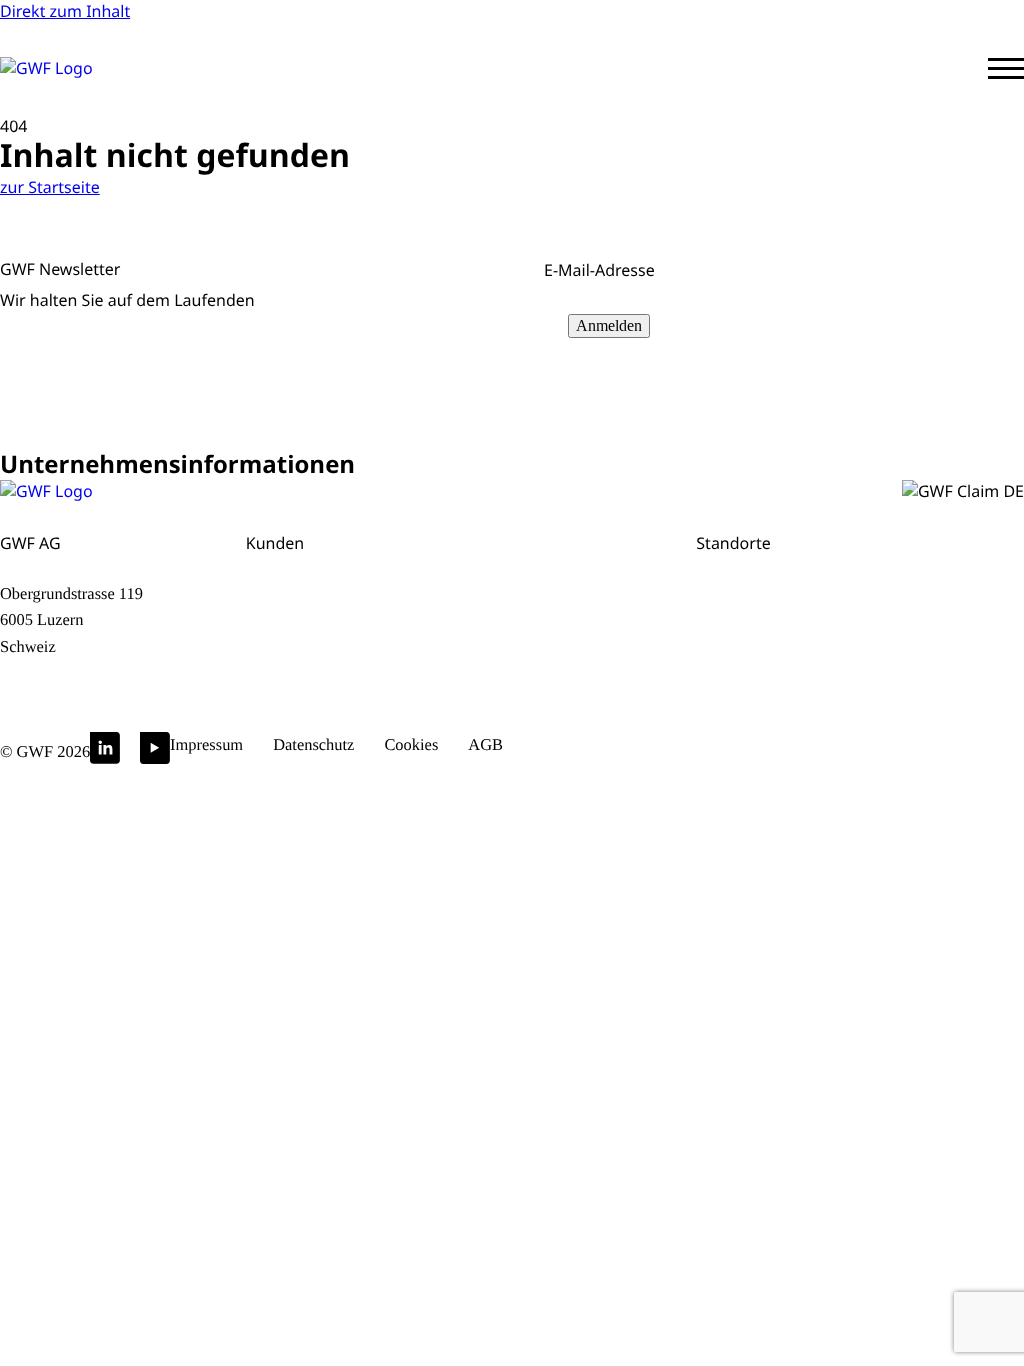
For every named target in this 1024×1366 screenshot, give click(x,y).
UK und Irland (724, 658)
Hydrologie (484, 646)
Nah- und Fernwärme (328, 646)
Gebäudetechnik (309, 669)
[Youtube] (155, 753)
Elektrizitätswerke (510, 576)
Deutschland (744, 622)
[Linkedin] (105, 753)
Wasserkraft (488, 599)
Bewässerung (494, 622)
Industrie (477, 669)
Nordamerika (886, 622)
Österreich (736, 599)
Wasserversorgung (318, 576)
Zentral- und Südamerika (882, 658)
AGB (485, 744)
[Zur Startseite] (46, 491)
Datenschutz (313, 744)
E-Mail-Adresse (604, 270)
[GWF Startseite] (90, 68)
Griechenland (886, 599)
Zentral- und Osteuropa (925, 576)
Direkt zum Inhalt (65, 11)
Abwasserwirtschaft (321, 599)
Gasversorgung (305, 622)
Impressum (206, 744)
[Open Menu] (1006, 69)
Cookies (411, 744)
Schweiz (726, 576)
